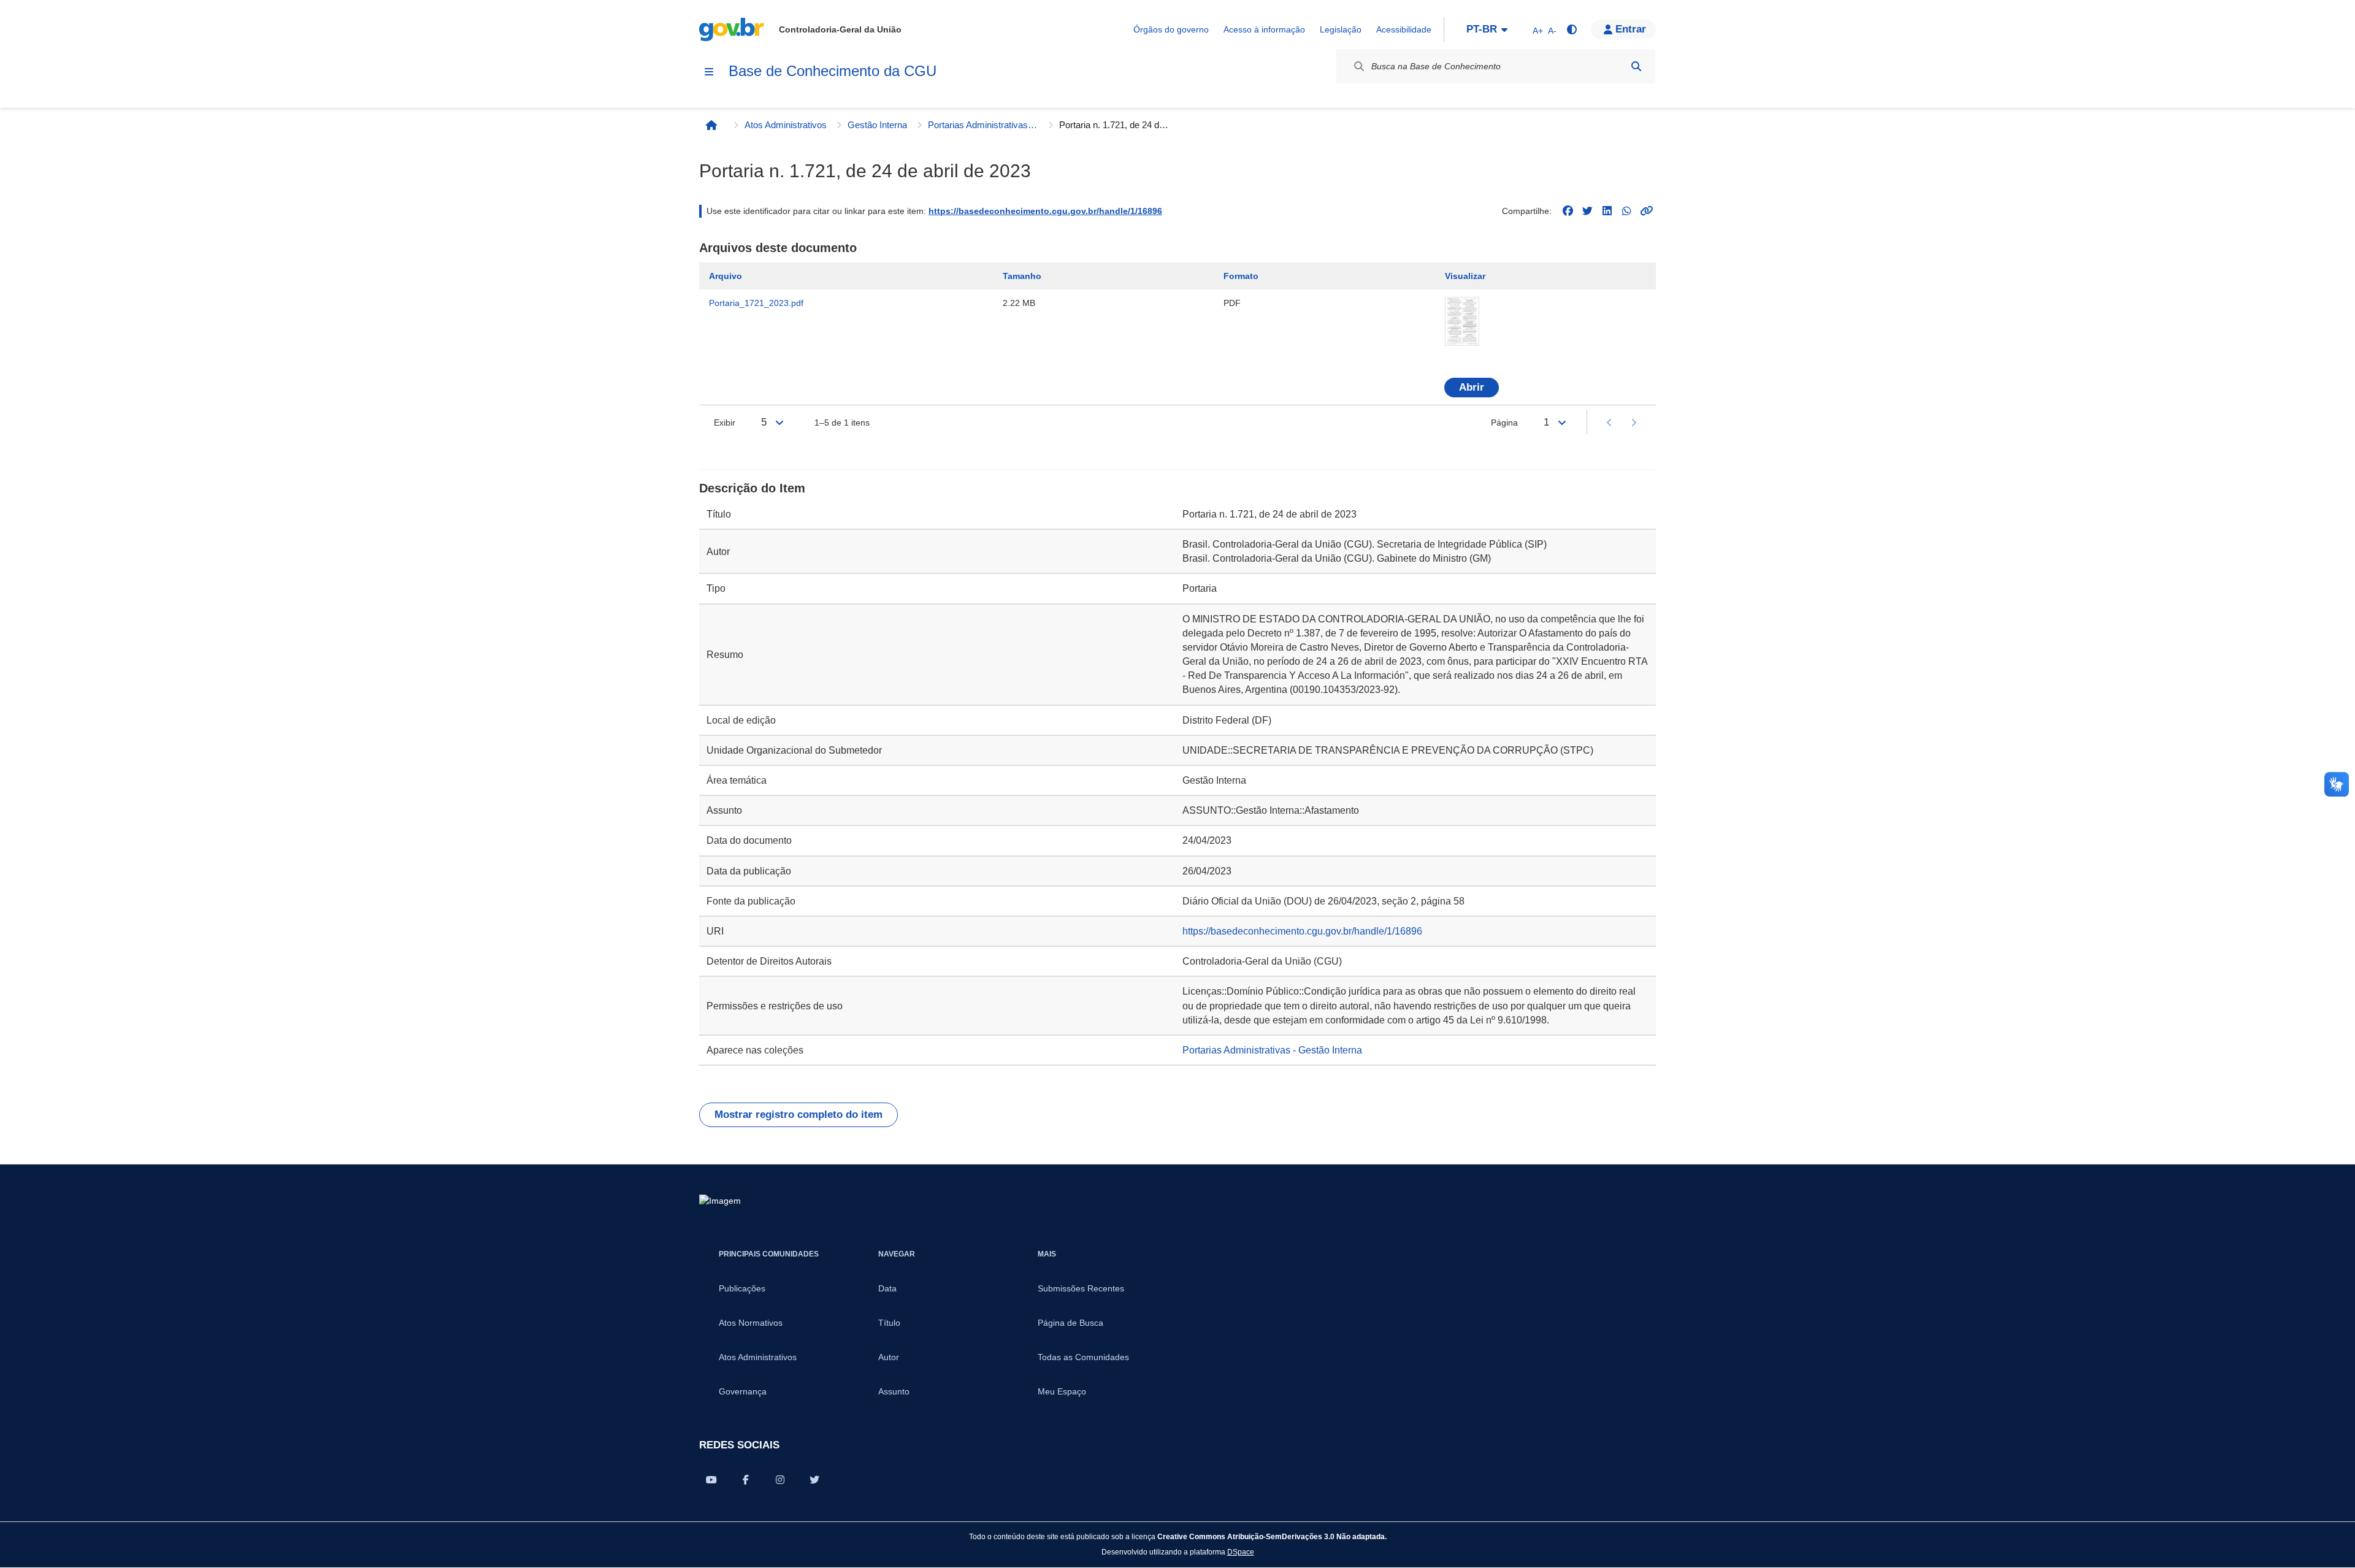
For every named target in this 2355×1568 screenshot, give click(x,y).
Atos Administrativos (786, 125)
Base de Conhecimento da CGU (833, 71)
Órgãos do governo (1171, 29)
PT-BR (1482, 29)
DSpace (1241, 1552)
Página (1504, 423)
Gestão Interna (877, 125)
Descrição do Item (752, 488)
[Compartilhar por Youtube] (711, 1480)
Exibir (725, 423)
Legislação (1341, 29)
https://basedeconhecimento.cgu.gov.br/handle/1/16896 (1045, 211)
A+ (1538, 31)
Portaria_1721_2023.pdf (756, 303)
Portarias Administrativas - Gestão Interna (983, 125)
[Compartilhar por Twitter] (814, 1480)
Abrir (1472, 387)
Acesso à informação (1264, 29)
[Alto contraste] (1571, 29)
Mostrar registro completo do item (798, 1115)
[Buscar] (1636, 66)
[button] (1623, 29)
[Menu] (709, 72)
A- (1552, 31)
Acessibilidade (1404, 29)
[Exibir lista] (779, 423)
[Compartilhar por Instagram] (780, 1480)
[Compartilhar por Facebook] (746, 1480)
